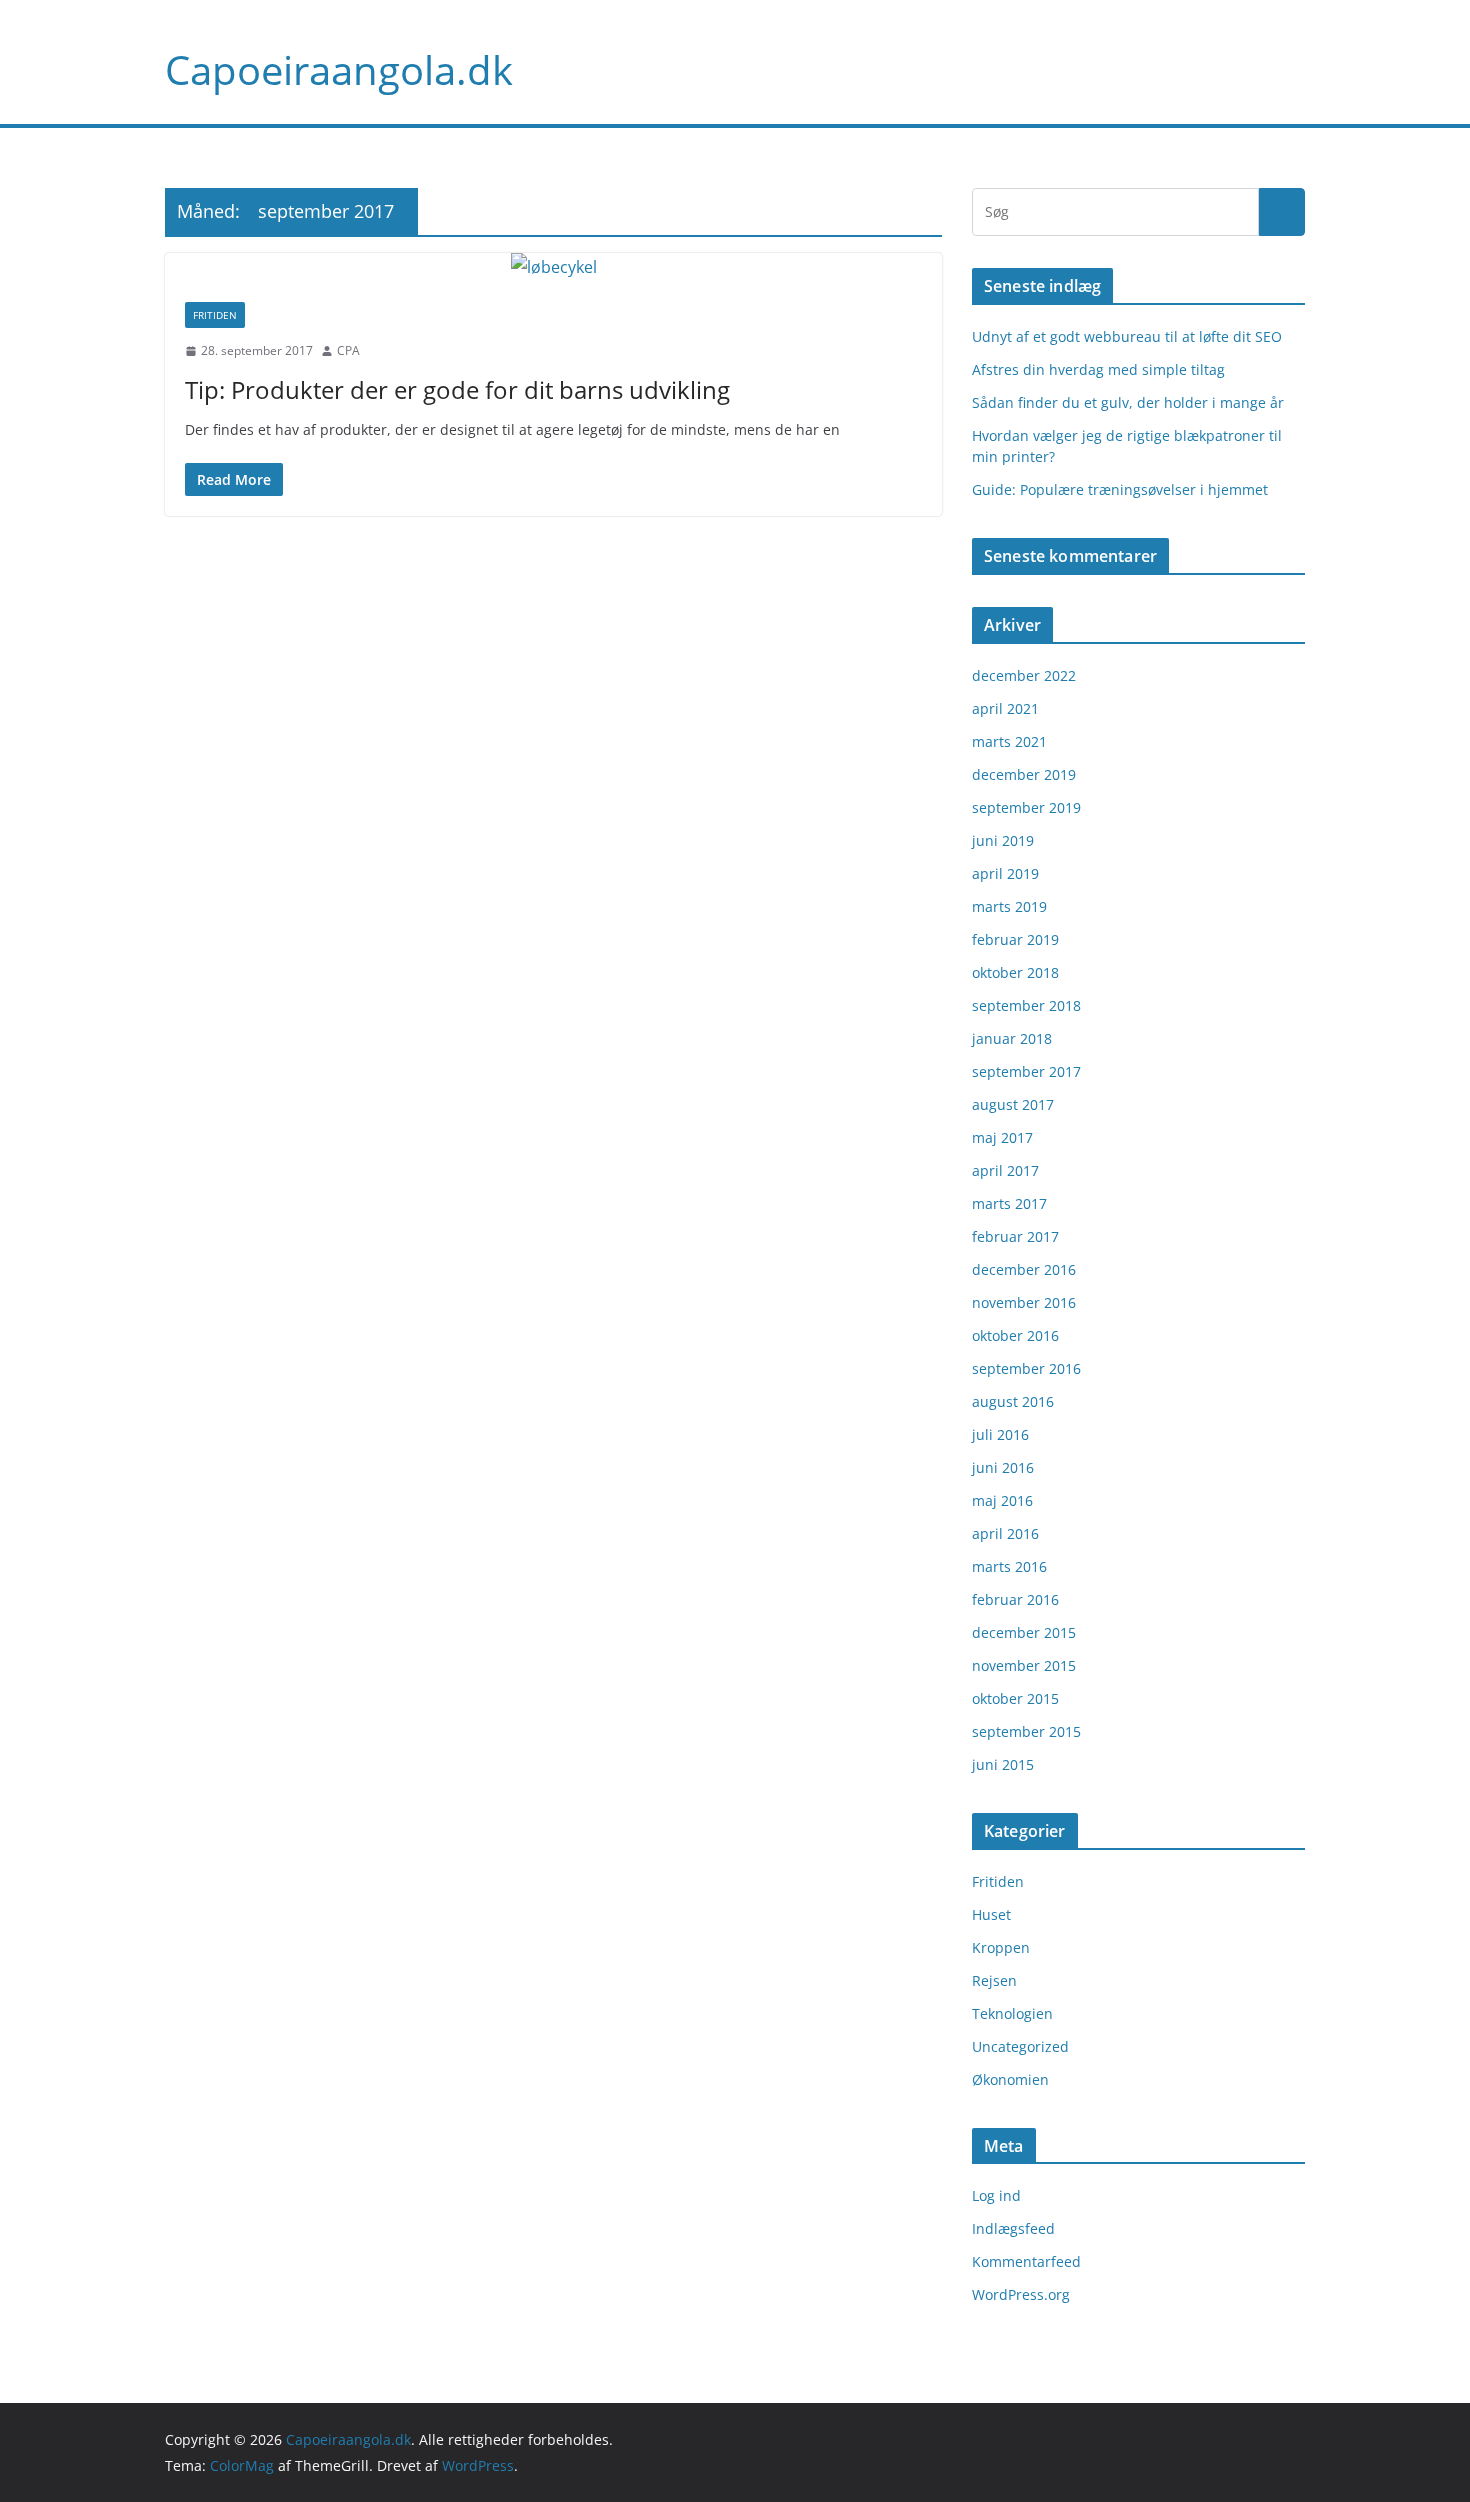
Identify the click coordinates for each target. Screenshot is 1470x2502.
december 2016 (1024, 1269)
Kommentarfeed (1026, 2261)
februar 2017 (1015, 1236)
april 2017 (1005, 1170)
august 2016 (1013, 1401)
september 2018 (1026, 1005)
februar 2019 (1015, 939)
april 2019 (1005, 873)
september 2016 (1026, 1368)
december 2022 (1024, 675)
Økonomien (1010, 2079)
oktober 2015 (1015, 1698)
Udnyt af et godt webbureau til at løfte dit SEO (1127, 336)
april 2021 (1005, 708)
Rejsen (994, 1980)
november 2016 (1024, 1302)
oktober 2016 (1015, 1335)
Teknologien (1012, 2013)
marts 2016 (1009, 1566)
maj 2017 (1002, 1137)
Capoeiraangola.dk (339, 69)
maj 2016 (1002, 1500)
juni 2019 (1003, 840)
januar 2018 (1012, 1038)
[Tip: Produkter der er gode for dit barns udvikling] (553, 267)
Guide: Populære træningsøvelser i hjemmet (1120, 489)
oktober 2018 (1015, 972)
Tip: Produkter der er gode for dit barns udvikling (457, 389)
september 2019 (1026, 807)
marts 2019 (1009, 906)
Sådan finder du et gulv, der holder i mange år (1128, 402)
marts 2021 (1009, 741)
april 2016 (1005, 1533)
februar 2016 (1015, 1599)
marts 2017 (1009, 1203)
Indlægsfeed (1013, 2228)
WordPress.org (1021, 2294)
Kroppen (1001, 1947)
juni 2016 (1003, 1467)
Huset (991, 1914)
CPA (348, 350)
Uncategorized (1020, 2046)
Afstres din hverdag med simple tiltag (1098, 369)
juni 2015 (1003, 1764)
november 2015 (1024, 1665)
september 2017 (1026, 1071)
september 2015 (1026, 1731)
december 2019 (1024, 774)
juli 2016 (1000, 1434)
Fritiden (215, 315)
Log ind (996, 2195)
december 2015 (1024, 1632)
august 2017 (1013, 1104)
